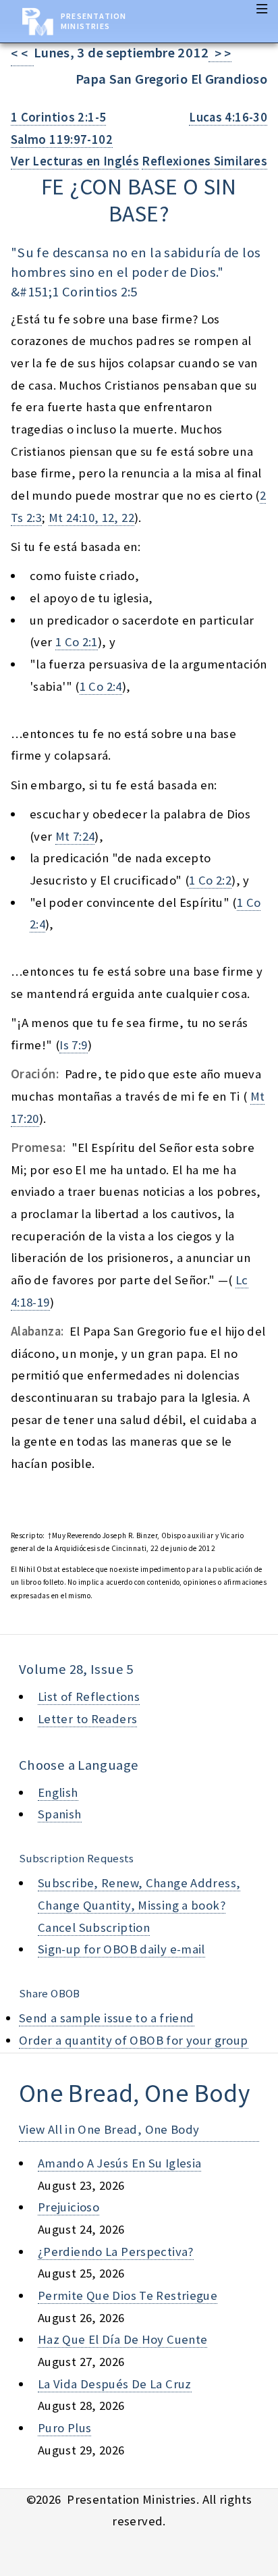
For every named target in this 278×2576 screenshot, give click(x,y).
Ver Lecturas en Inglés (75, 161)
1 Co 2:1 (77, 642)
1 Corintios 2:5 (95, 292)
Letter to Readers (87, 1719)
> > (220, 54)
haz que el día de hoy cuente (122, 2339)
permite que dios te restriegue (128, 2295)
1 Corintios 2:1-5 (58, 117)
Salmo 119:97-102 (62, 139)
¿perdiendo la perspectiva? (116, 2252)
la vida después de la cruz (115, 2384)
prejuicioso (68, 2207)
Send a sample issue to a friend (107, 2018)
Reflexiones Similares (204, 161)
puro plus (64, 2428)
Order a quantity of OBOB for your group (134, 2040)
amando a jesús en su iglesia (119, 2163)
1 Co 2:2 (210, 880)
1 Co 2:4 (101, 686)
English (58, 1792)
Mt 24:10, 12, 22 (91, 518)
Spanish (60, 1814)
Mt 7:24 (75, 836)
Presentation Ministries (93, 21)
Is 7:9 (73, 1045)
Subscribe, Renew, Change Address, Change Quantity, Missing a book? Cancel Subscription (139, 1905)
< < (22, 54)
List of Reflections (89, 1697)
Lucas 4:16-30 (228, 117)
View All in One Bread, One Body (109, 2129)
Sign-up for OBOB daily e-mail (121, 1949)
